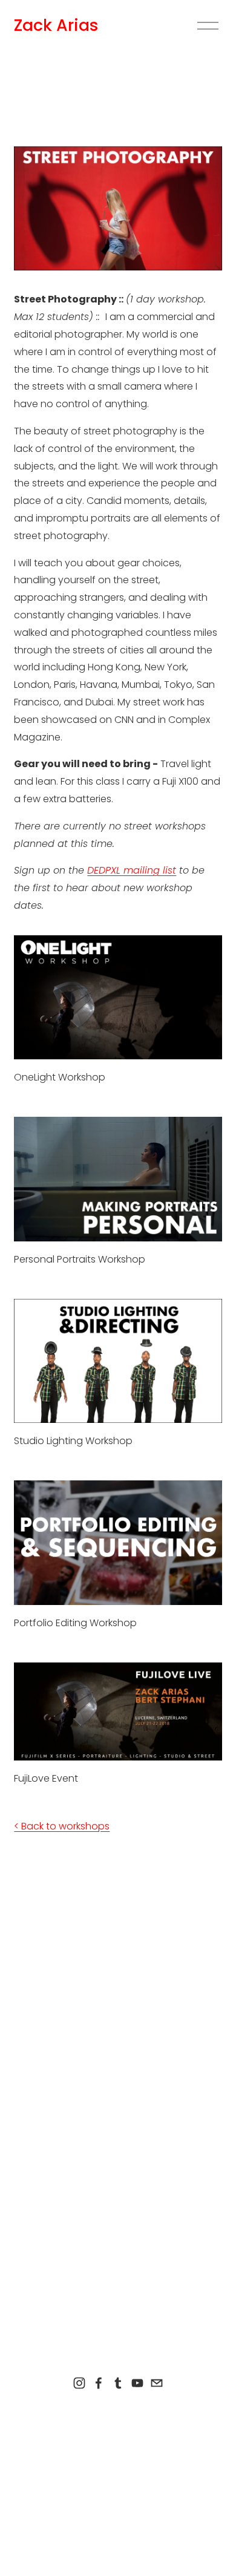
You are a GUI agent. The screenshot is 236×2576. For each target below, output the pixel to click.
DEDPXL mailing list (132, 870)
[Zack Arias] (79, 2383)
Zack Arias (56, 25)
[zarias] (118, 2383)
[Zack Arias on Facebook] (99, 2383)
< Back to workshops (62, 1826)
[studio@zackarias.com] (157, 2383)
